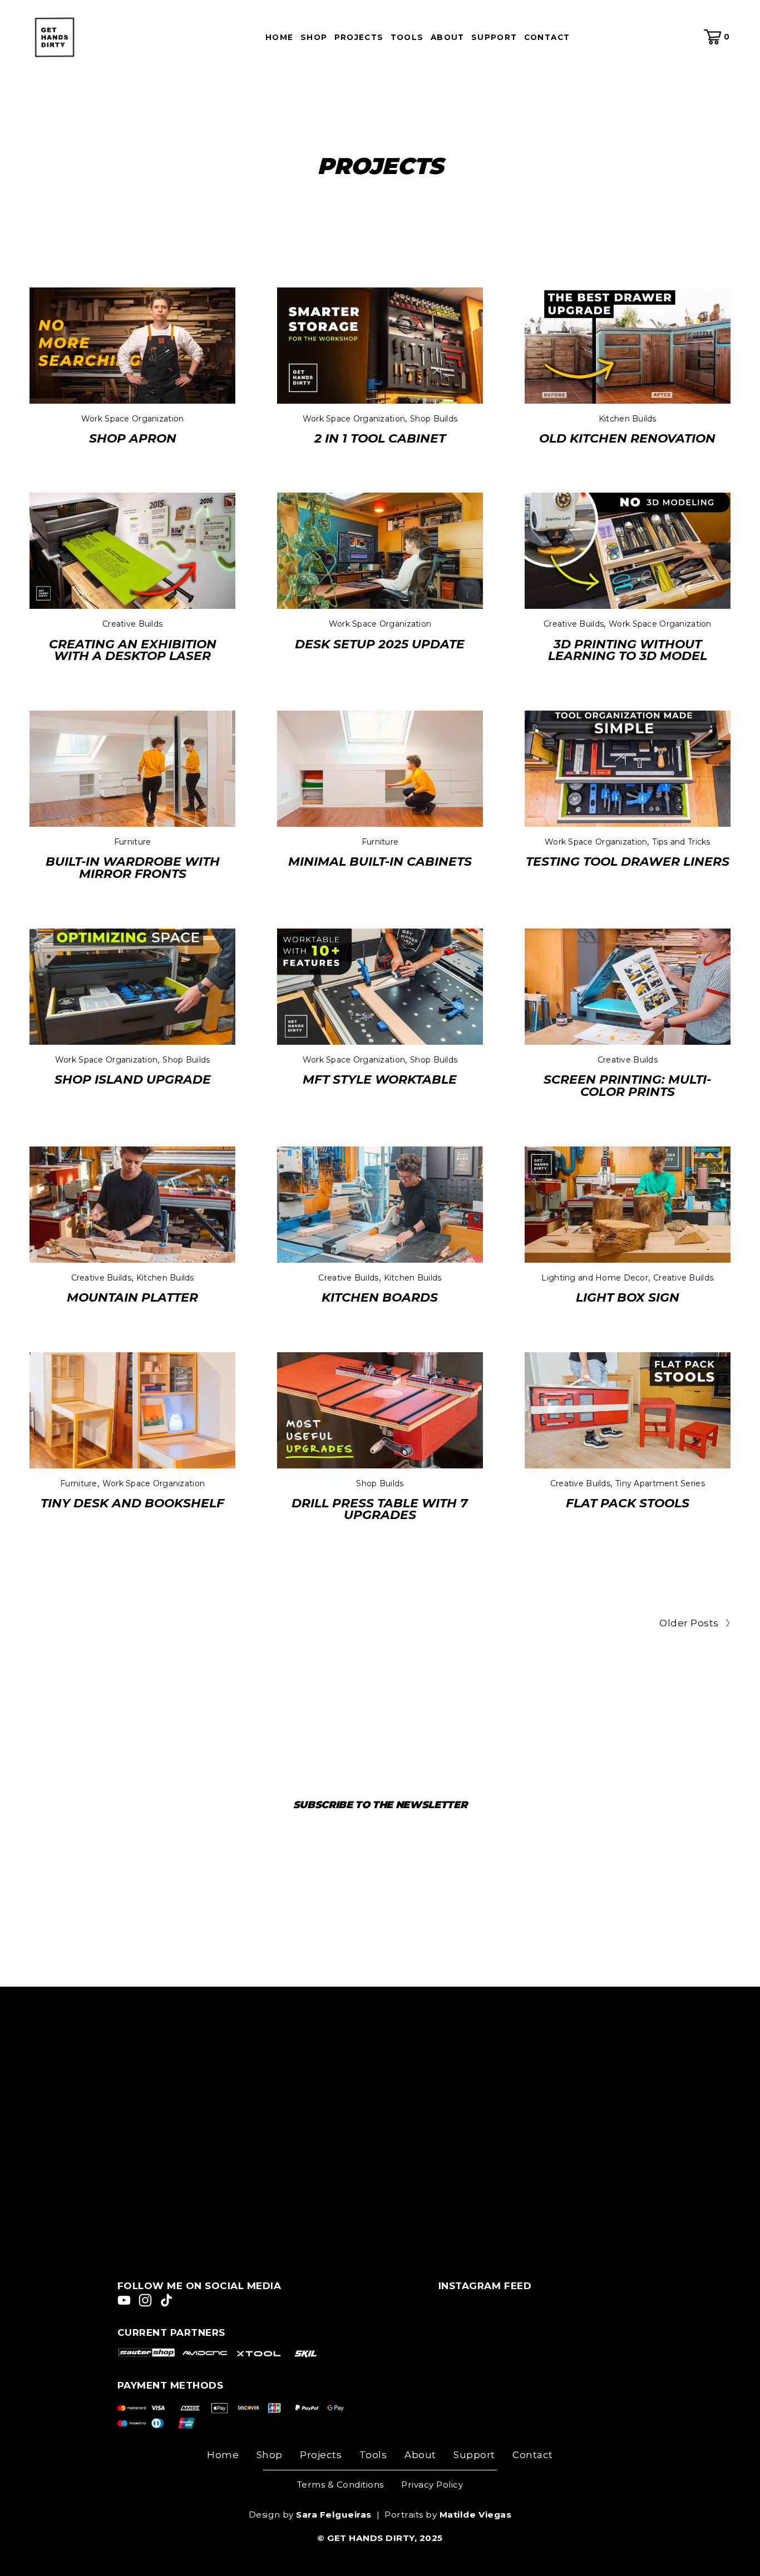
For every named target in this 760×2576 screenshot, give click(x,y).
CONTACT (547, 38)
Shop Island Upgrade (133, 1079)
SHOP (314, 38)
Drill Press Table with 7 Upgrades (380, 1509)
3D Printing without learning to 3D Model (628, 650)
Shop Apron (133, 438)
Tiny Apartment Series (660, 1483)
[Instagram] (145, 2300)
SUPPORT (494, 38)
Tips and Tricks (681, 842)
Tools (373, 2455)
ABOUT (448, 38)
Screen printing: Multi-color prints (627, 1085)
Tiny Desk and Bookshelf (132, 1503)
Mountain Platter (132, 1297)
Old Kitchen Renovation (627, 438)
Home (223, 2455)
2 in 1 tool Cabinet (380, 438)
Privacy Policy (432, 2485)
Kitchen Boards (380, 1297)
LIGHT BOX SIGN (628, 1297)
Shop (270, 2455)
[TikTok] (166, 2300)
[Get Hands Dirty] (124, 2300)
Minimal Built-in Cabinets (380, 861)
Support (474, 2455)
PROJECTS (359, 38)
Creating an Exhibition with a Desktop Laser (133, 650)
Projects (321, 2455)
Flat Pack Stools (628, 1503)
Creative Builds (132, 624)
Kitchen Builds (628, 419)
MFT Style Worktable (380, 1079)
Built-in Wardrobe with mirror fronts (133, 867)
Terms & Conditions (340, 2485)
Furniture (133, 842)
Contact (533, 2455)
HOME (279, 38)
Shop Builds (434, 419)
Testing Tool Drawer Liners (628, 861)
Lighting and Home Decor (594, 1278)
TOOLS (407, 38)
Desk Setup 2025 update (380, 644)
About (420, 2455)
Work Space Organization (132, 419)
